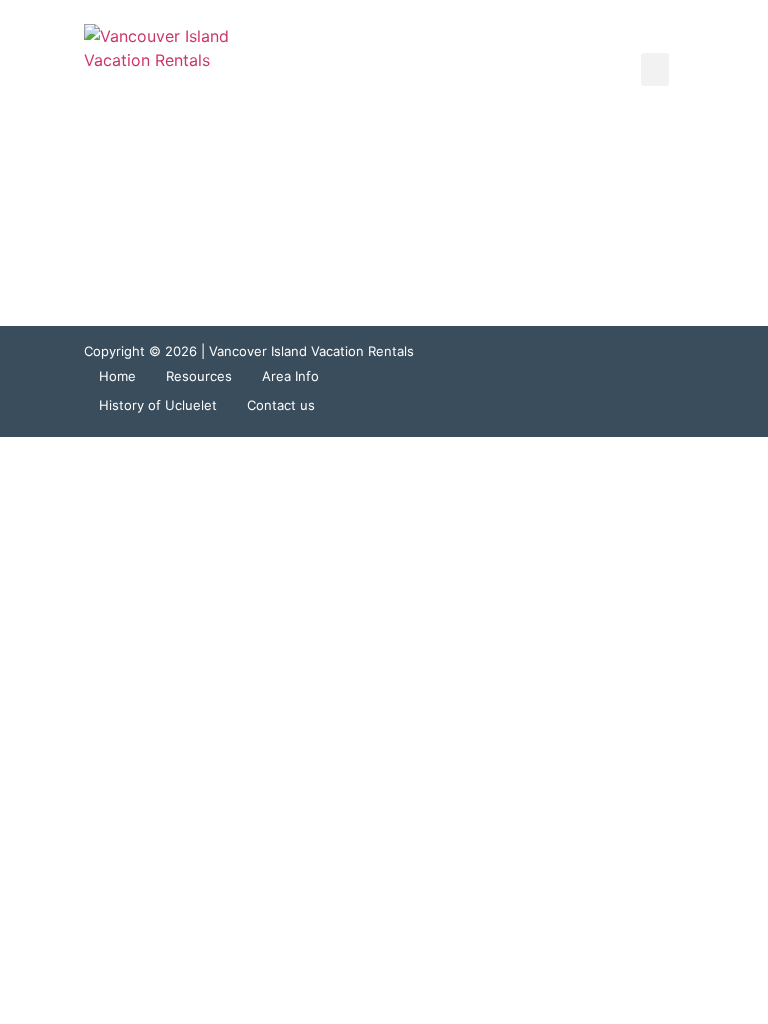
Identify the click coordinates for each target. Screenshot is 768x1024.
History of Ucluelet (158, 405)
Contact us (281, 405)
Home (117, 376)
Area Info (290, 376)
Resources (199, 376)
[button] (655, 69)
